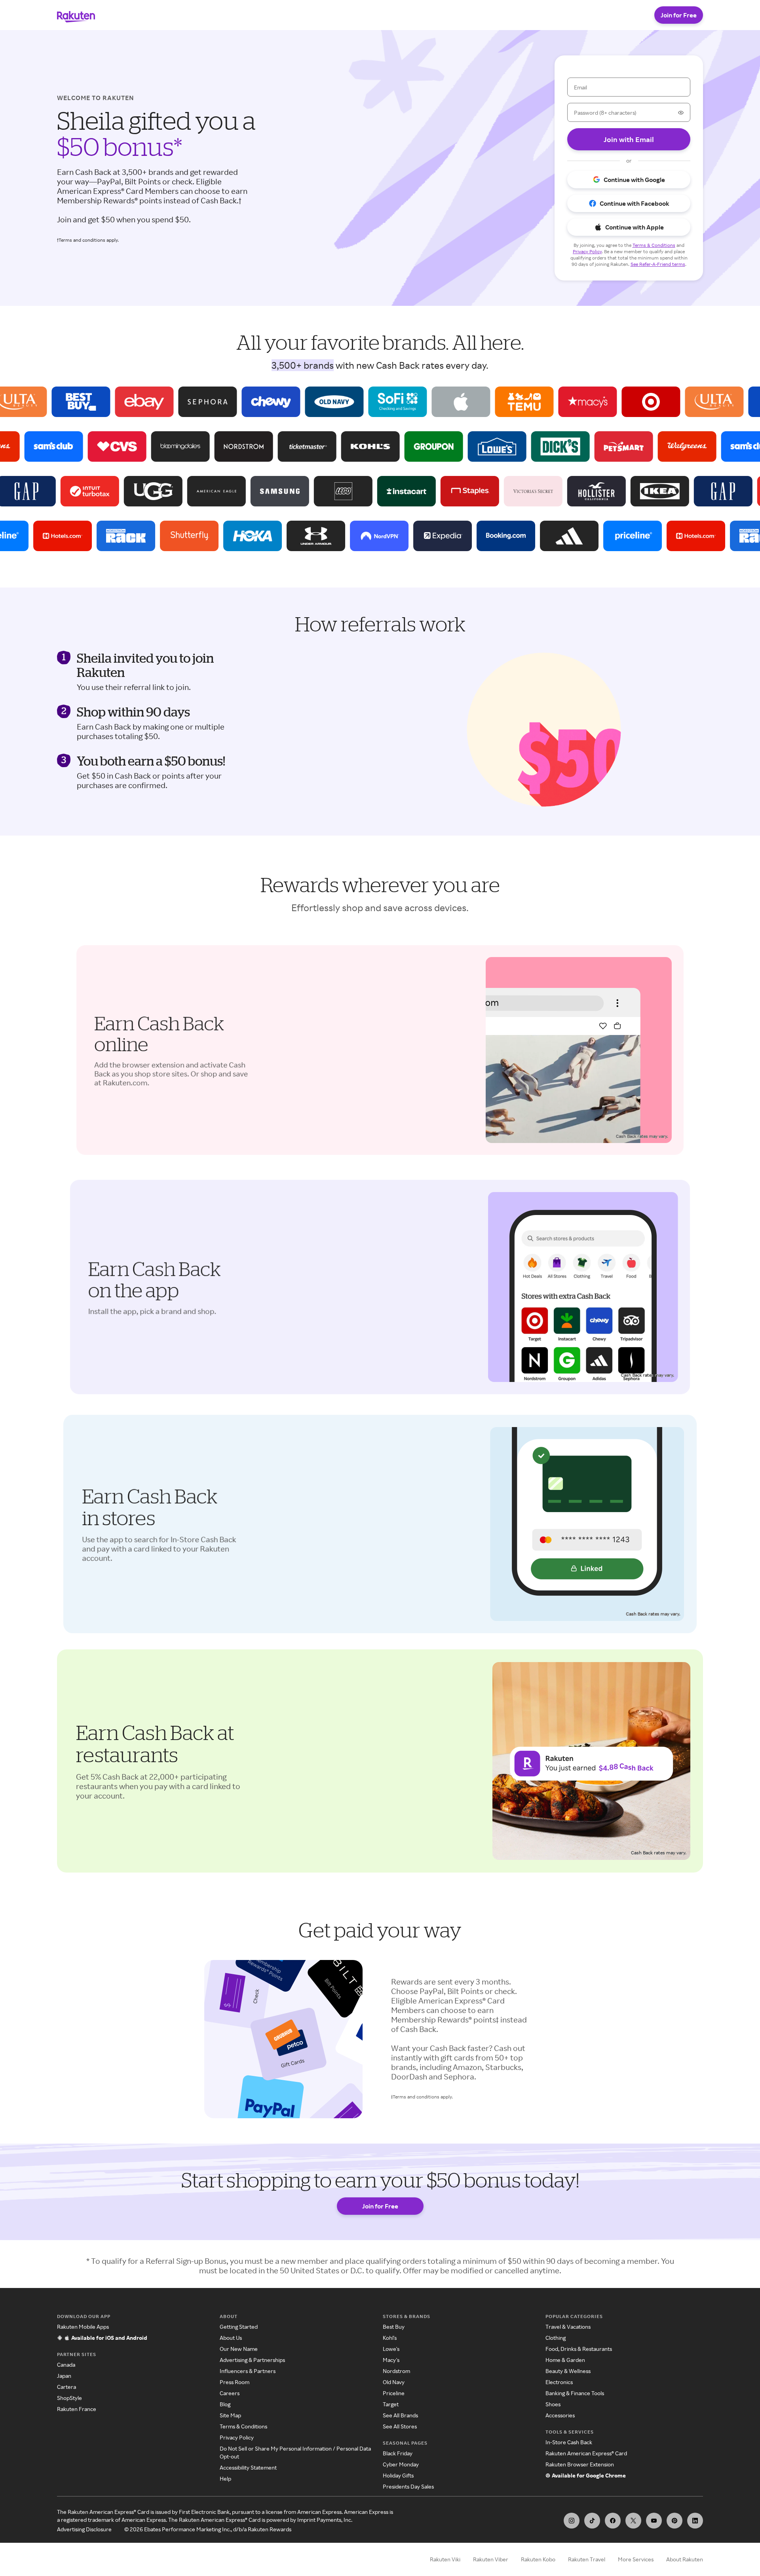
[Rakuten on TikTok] (592, 2521)
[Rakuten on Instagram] (572, 2521)
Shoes (553, 2404)
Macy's (391, 2360)
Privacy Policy (237, 2437)
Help (225, 2478)
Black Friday (398, 2453)
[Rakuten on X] (633, 2521)
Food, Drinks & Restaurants (579, 2349)
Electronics (559, 2382)
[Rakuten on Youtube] (654, 2521)
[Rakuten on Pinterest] (674, 2521)
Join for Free (679, 15)
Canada (66, 2365)
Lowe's (391, 2349)
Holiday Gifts (398, 2475)
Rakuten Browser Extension (580, 2464)
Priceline (394, 2393)
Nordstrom (396, 2371)
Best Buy (394, 2327)
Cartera (66, 2387)
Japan (64, 2376)
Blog (225, 2404)
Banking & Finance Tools (575, 2393)
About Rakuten (685, 2559)
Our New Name (239, 2349)
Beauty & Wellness (568, 2371)
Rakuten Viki (445, 2559)
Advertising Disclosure (84, 2529)
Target (391, 2404)
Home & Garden (565, 2360)
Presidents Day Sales (408, 2486)
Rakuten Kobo (538, 2559)
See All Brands (400, 2415)
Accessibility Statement (248, 2467)
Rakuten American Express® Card (586, 2453)
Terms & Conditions (243, 2426)
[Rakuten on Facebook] (613, 2521)
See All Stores (400, 2426)
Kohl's (390, 2338)
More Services (636, 2559)
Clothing (556, 2338)
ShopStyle (69, 2398)
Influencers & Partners (248, 2371)
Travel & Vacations (568, 2327)
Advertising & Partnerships (252, 2360)
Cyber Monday (401, 2464)
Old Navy (394, 2382)
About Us (231, 2338)
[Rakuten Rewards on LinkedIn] (695, 2521)
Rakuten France (77, 2409)
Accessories (560, 2415)
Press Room (235, 2382)
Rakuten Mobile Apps (83, 2327)
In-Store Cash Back (569, 2442)
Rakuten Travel (587, 2559)
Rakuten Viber (491, 2559)
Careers (230, 2393)
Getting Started (239, 2327)
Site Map (230, 2415)
